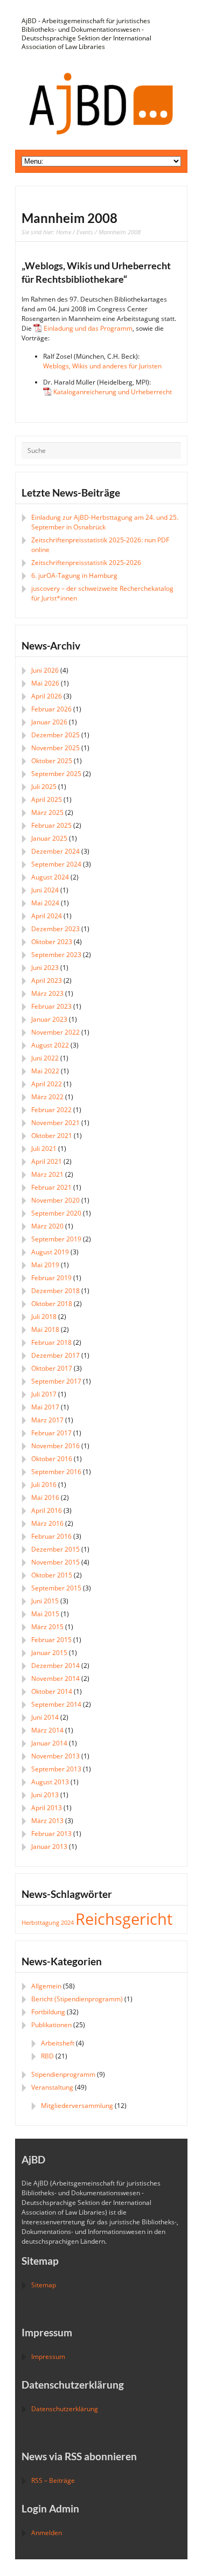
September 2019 (56, 1239)
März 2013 (47, 1821)
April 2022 (47, 1084)
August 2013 (50, 1782)
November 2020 (55, 1200)
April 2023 (47, 980)
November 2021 (55, 1123)
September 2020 (56, 1213)
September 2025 (56, 774)
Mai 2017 (45, 1407)
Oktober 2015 (52, 1575)
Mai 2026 (45, 683)
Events (85, 232)
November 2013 (55, 1756)
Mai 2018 (45, 1329)
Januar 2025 (49, 838)
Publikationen (51, 2025)
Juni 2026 (45, 670)
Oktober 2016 (52, 1459)
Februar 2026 (51, 709)
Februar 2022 (51, 1110)
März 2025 (47, 812)
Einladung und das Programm (88, 328)
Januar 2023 (49, 1019)
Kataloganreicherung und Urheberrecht (113, 392)
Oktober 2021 (52, 1136)
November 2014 (55, 1678)
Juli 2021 (44, 1149)
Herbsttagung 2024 (48, 1923)
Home (64, 232)
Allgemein (46, 1986)
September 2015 (56, 1588)
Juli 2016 (44, 1485)
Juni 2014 (45, 1717)
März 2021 (47, 1174)
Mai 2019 (45, 1265)
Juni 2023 (45, 968)
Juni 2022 (45, 1058)
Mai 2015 (45, 1614)
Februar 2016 (51, 1536)
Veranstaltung (52, 2087)
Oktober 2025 (52, 761)
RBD (47, 2056)
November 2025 (55, 748)
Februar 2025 (51, 825)
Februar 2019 (51, 1278)
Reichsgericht (124, 1919)
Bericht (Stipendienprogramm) (77, 1999)
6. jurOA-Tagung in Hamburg (74, 575)
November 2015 (55, 1562)
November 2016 (55, 1446)
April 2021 (47, 1161)
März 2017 (47, 1420)
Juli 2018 (44, 1317)
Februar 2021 (51, 1187)
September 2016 (56, 1472)
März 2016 (47, 1523)
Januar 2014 (49, 1743)
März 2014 (47, 1730)
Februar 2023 (51, 1006)
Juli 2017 (44, 1394)
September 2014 (56, 1704)
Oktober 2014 (52, 1691)
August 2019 (50, 1252)
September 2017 (56, 1381)
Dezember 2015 (55, 1549)
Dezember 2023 (55, 929)
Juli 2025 (44, 787)
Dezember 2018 (55, 1291)
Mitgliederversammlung (77, 2106)
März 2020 (47, 1226)
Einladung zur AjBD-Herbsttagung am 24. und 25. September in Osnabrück (105, 522)
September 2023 (56, 955)
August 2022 (50, 1045)
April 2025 (47, 800)
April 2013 (47, 1808)
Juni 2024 (45, 890)
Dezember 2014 (55, 1666)
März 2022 (47, 1097)
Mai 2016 (45, 1498)
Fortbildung (48, 2012)
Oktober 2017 (52, 1368)
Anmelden (47, 2533)
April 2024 (47, 916)
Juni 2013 (45, 1795)
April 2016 (47, 1510)
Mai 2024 (45, 903)
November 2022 (55, 1032)
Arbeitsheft (58, 2043)
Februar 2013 (51, 1834)
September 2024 (56, 864)
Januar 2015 (49, 1653)
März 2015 (47, 1627)
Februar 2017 (51, 1433)
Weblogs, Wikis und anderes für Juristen (102, 366)
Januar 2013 (49, 1847)
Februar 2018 (51, 1342)
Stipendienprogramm (63, 2074)
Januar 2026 (49, 722)
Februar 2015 (51, 1640)
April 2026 (47, 696)
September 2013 (56, 1769)
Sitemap (44, 2285)
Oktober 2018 (52, 1304)
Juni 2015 (45, 1601)
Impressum (48, 2357)
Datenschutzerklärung (65, 2409)
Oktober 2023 (52, 942)
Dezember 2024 (55, 851)
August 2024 (50, 877)
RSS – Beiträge (53, 2480)
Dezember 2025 (55, 735)
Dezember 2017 (55, 1355)
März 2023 (47, 993)
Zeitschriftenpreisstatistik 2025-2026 (86, 563)
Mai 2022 (45, 1071)
